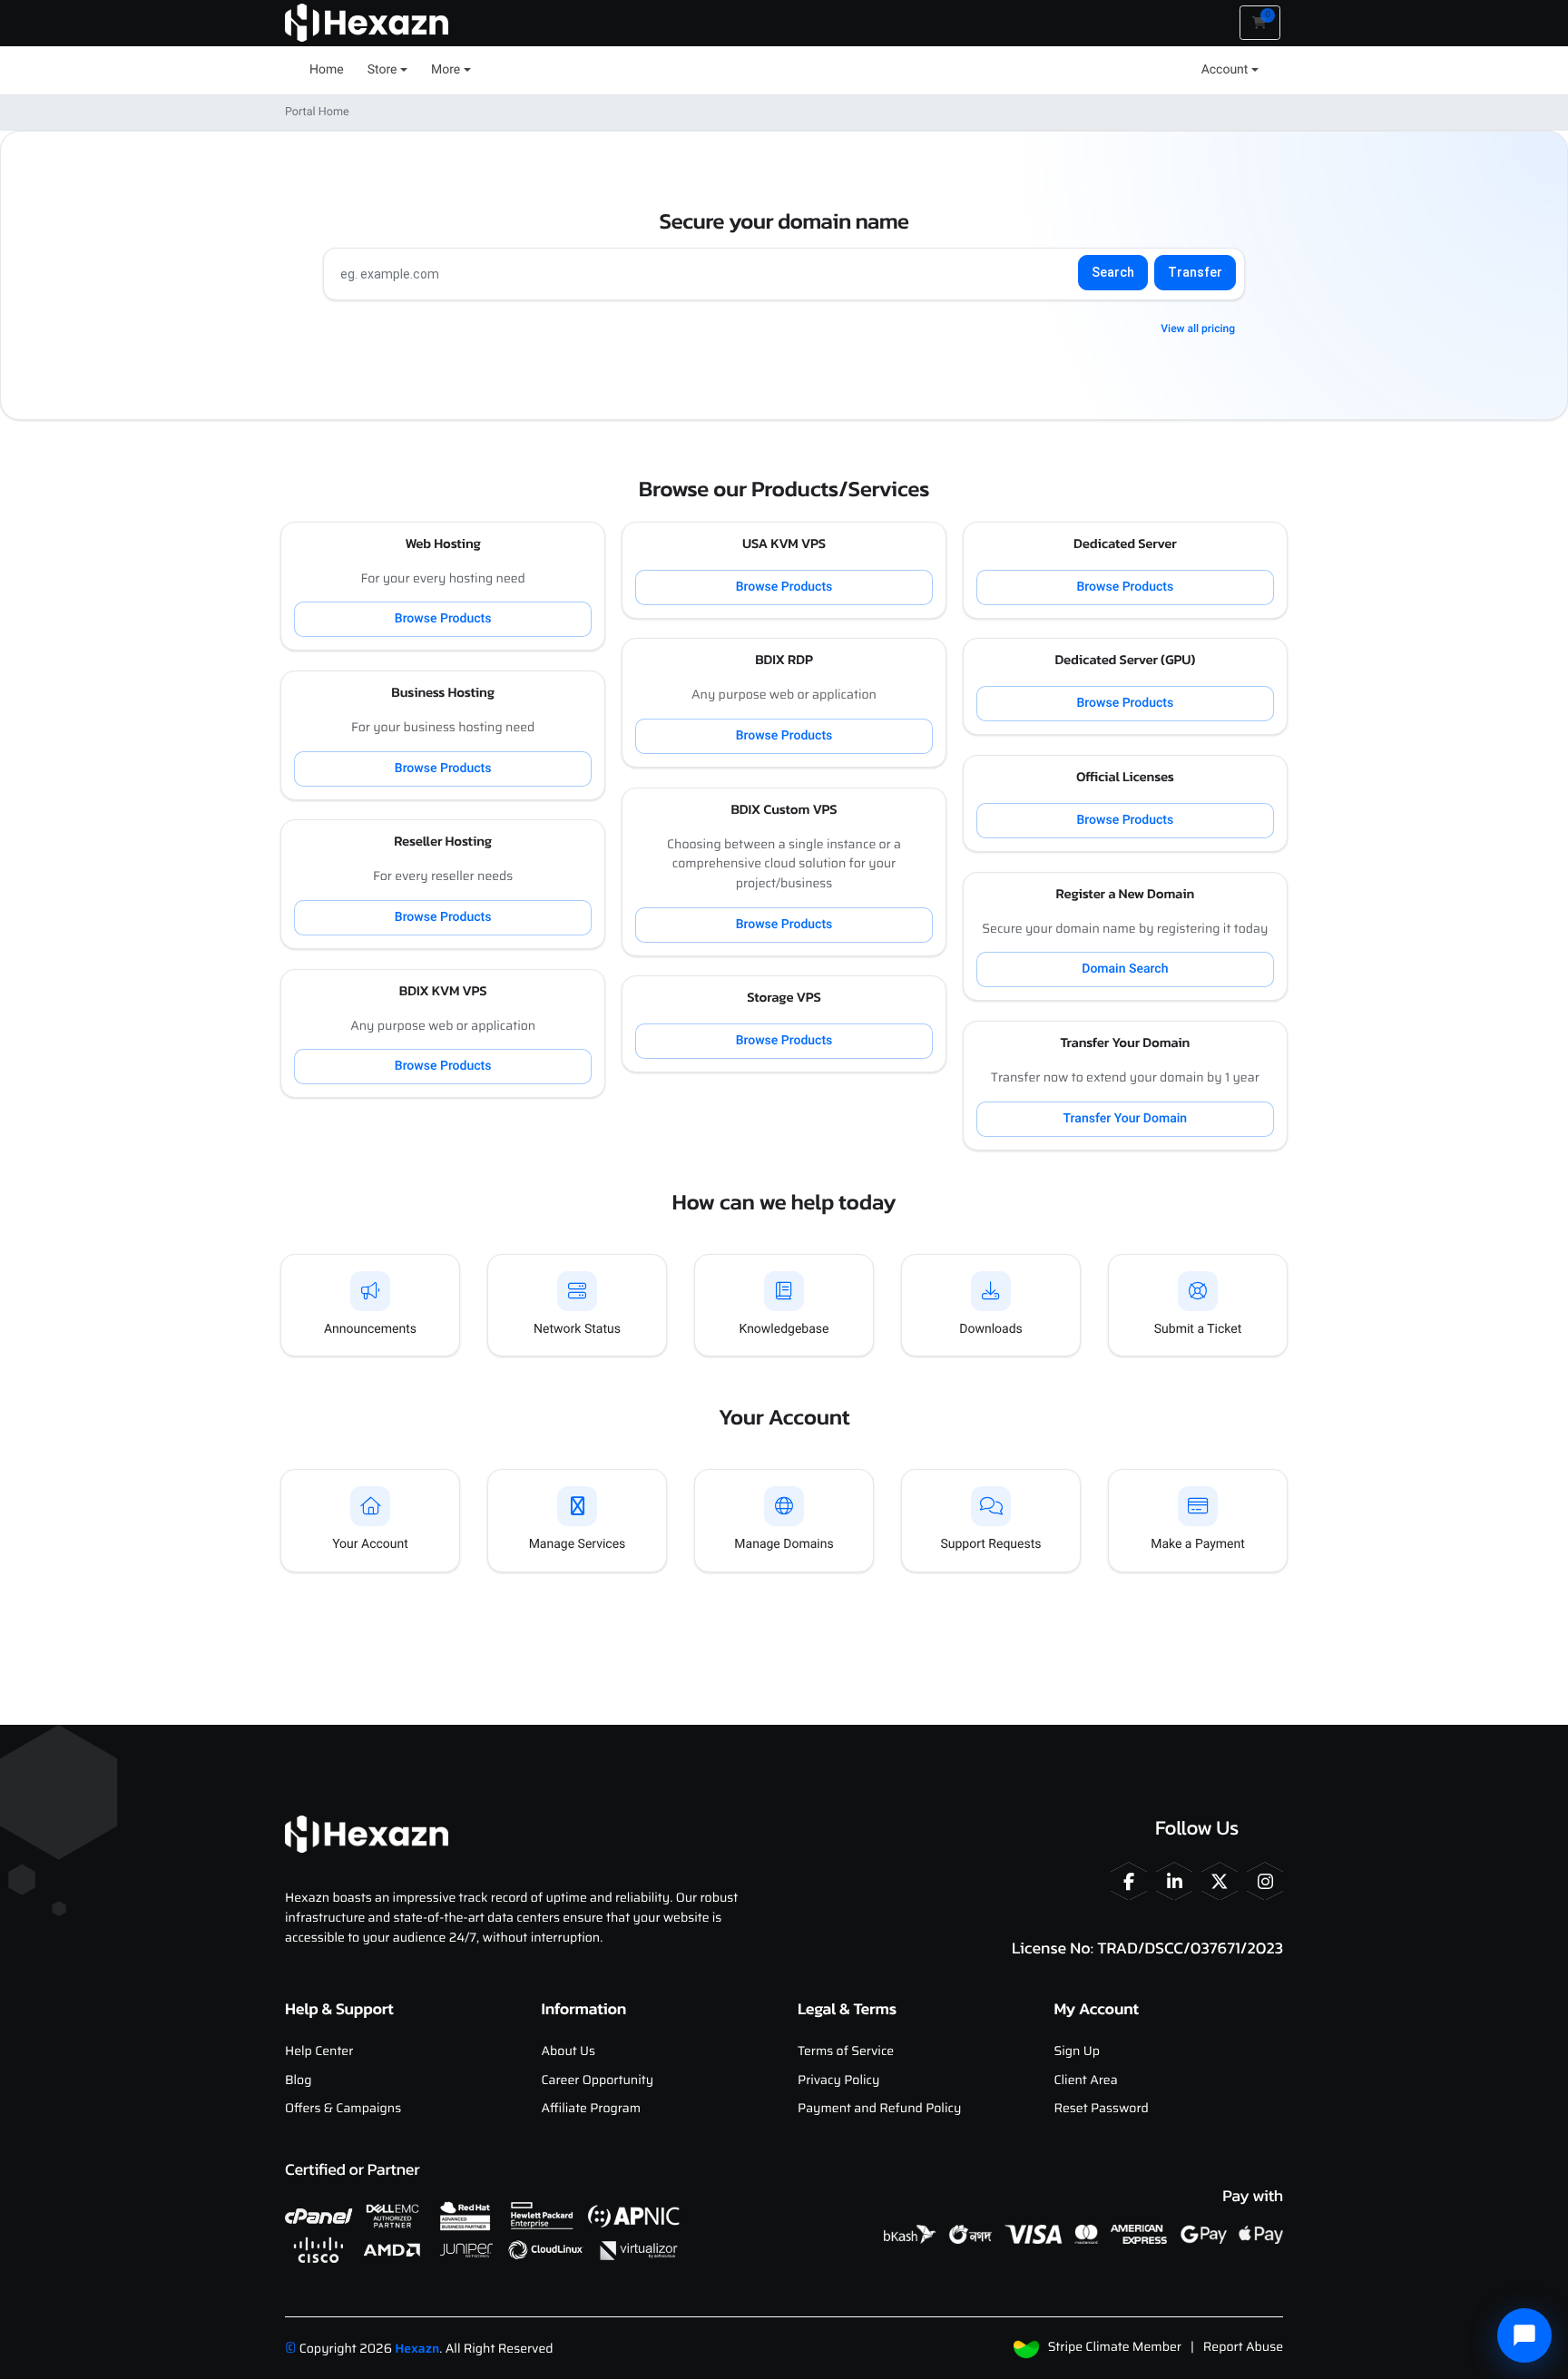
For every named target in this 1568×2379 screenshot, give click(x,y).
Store (382, 70)
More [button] (446, 70)
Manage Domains (784, 1544)
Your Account (370, 1544)
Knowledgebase (784, 1329)
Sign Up (1077, 2051)
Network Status (577, 1329)
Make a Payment (1198, 1544)
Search (1113, 272)
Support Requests (990, 1544)
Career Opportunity (598, 2080)
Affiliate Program (592, 2109)
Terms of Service (846, 2051)
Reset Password (1102, 2109)
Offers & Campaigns (343, 2109)
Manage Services (578, 1544)
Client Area (1086, 2080)
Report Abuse (1243, 2347)
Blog (298, 2080)
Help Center (319, 2051)
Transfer (1195, 272)
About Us (569, 2051)
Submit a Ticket (1198, 1329)
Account (1225, 70)
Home (327, 70)
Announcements (370, 1329)
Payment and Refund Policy (879, 2109)
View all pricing (1198, 328)
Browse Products (443, 619)
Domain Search (1125, 969)
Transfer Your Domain (1126, 1119)
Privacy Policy (838, 2080)
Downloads (991, 1329)
